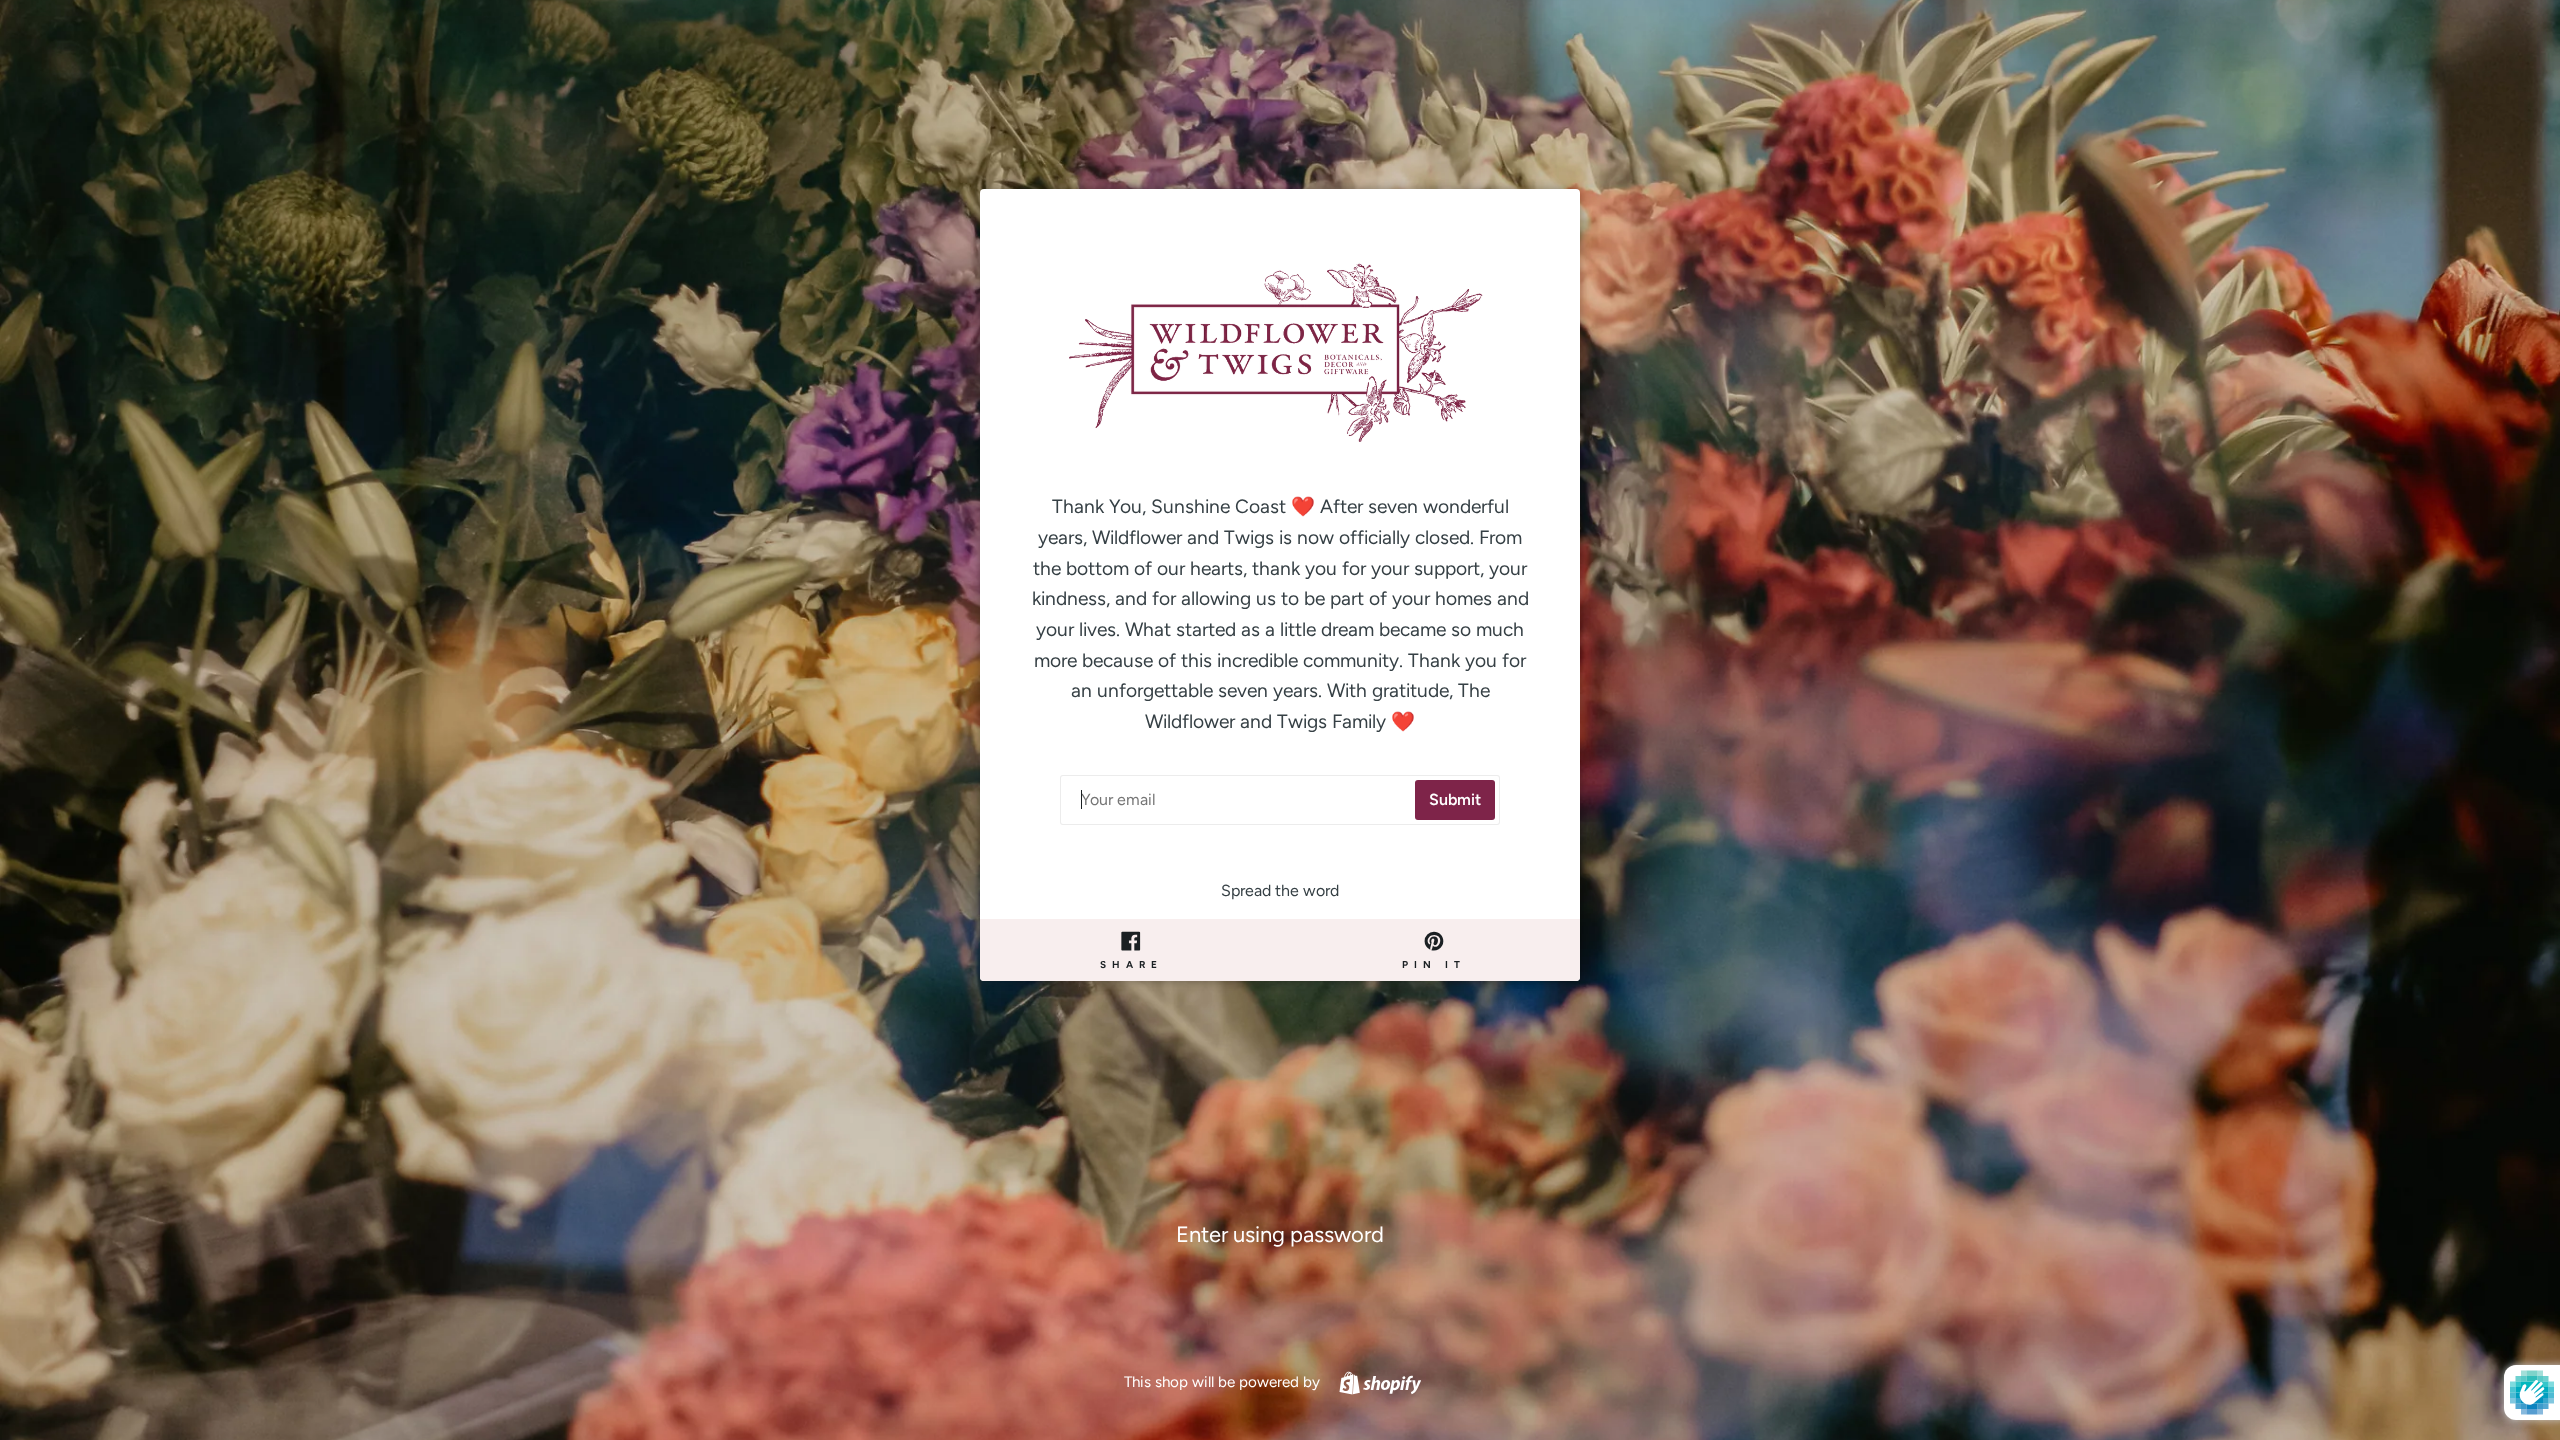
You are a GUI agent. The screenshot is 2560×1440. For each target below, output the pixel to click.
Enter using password (1280, 1234)
